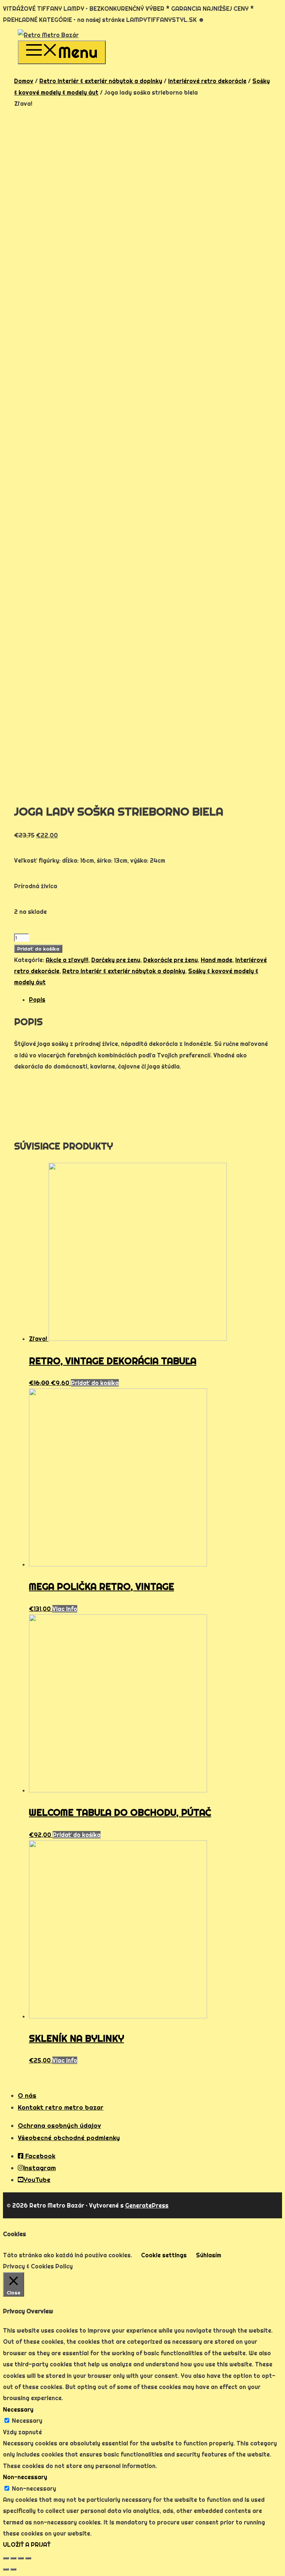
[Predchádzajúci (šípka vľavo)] (6, 2569)
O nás (27, 2095)
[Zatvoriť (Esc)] (6, 2558)
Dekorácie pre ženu (171, 960)
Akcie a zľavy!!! (67, 960)
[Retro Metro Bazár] (48, 35)
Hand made (217, 960)
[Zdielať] (13, 2558)
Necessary (27, 2421)
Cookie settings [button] (164, 2255)
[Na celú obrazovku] (21, 2558)
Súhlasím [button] (209, 2255)
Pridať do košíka (38, 949)
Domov (24, 81)
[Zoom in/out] (28, 2558)
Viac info (65, 1609)
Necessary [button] (18, 2409)
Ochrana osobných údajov (59, 2125)
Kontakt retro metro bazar (61, 2107)
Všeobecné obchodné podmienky (69, 2138)
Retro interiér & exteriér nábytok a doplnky (101, 81)
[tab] (150, 1000)
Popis (37, 1000)
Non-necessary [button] (25, 2477)
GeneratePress (147, 2205)
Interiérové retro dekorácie (207, 81)
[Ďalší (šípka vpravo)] (13, 2569)
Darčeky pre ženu (116, 960)
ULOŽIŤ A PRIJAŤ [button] (27, 2544)
